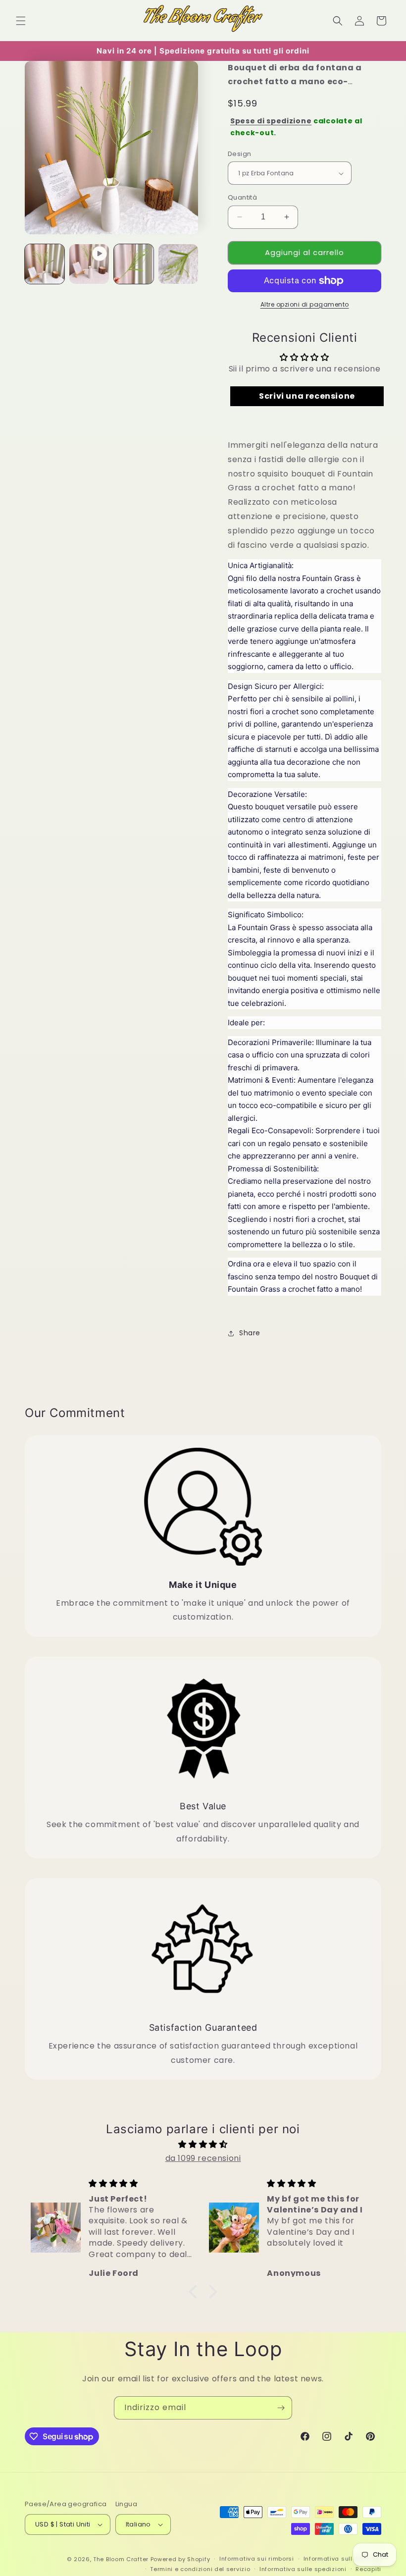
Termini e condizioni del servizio (200, 2569)
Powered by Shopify (180, 2559)
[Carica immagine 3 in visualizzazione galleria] (178, 264)
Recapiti (368, 2569)
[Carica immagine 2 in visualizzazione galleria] (134, 264)
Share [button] (250, 1333)
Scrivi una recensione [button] (307, 396)
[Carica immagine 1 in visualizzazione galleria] (45, 264)
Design (239, 154)
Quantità (242, 197)
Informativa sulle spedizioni (303, 2569)
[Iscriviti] (281, 2408)
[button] (21, 21)
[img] (203, 2145)
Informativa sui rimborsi (257, 2559)
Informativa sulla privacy (343, 2559)
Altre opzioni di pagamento (305, 304)
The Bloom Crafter (121, 2559)
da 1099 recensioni (203, 2158)
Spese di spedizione (271, 121)
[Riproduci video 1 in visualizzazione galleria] (89, 264)
